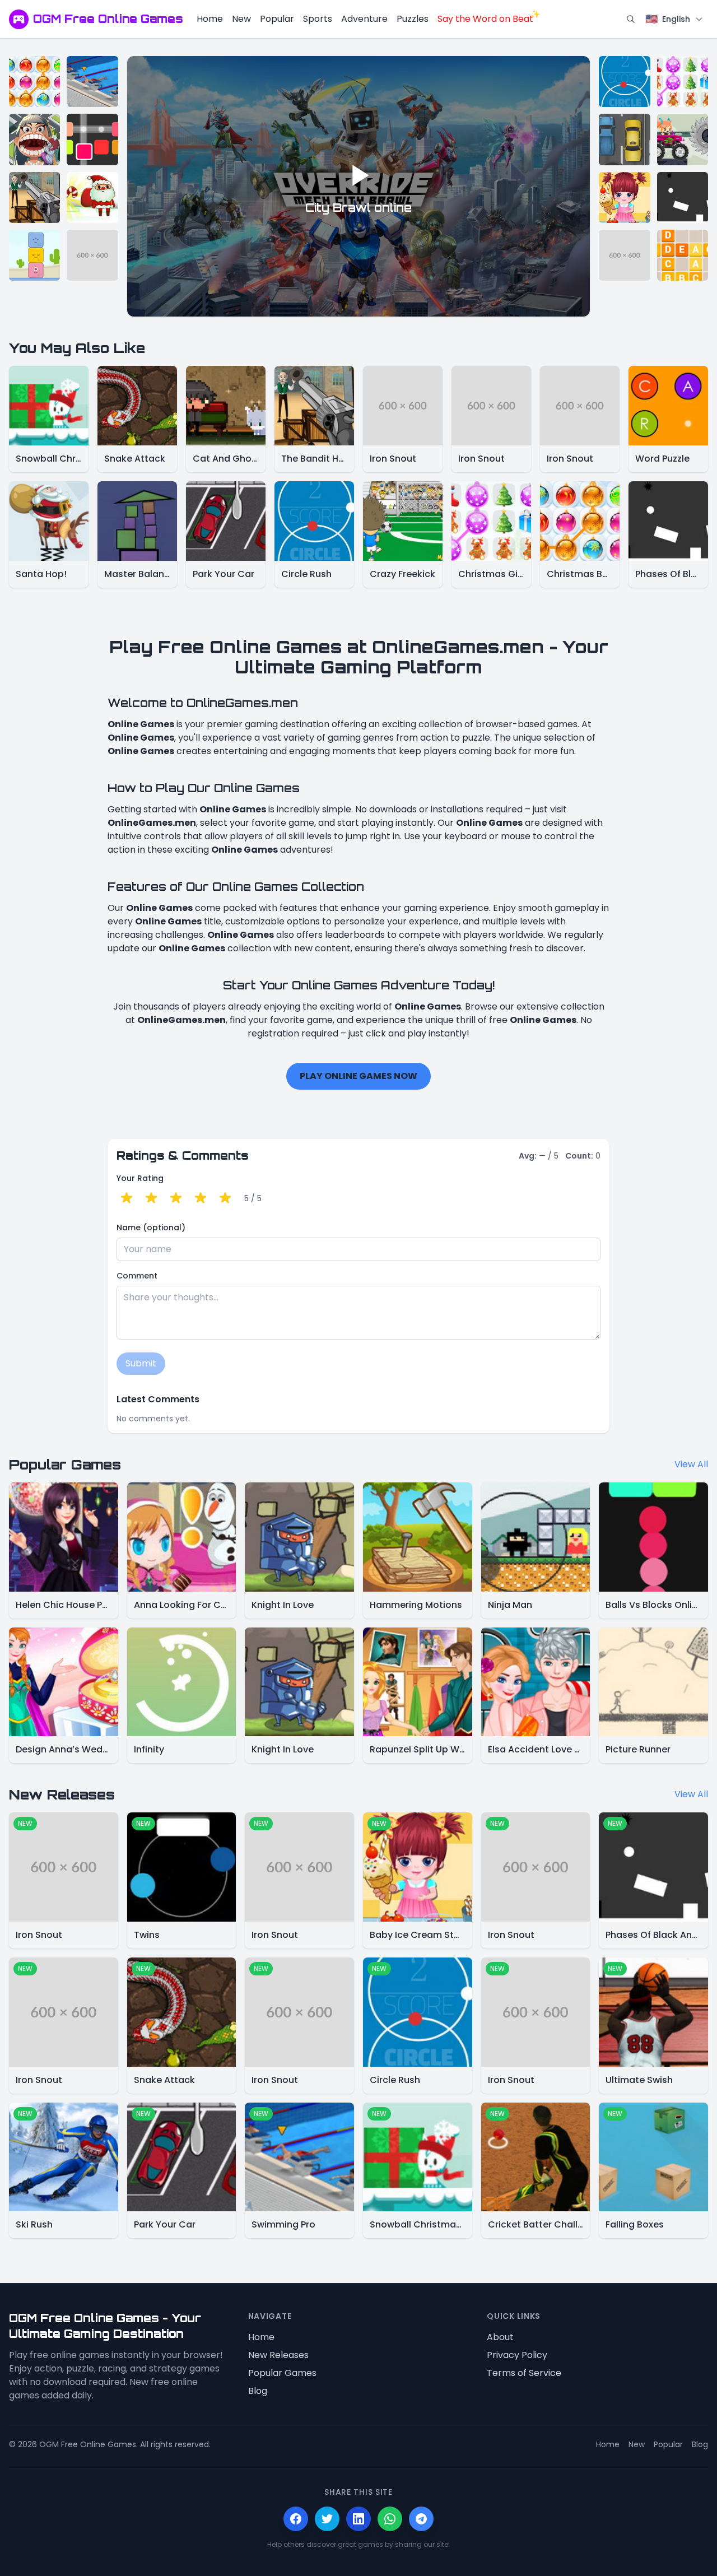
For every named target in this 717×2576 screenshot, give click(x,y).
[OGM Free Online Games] (19, 19)
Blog (258, 2391)
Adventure (364, 19)
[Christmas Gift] (92, 197)
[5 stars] (225, 1198)
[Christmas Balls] (34, 82)
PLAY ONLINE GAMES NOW (358, 1076)
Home (210, 19)
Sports (318, 19)
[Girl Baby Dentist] (34, 139)
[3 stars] (176, 1198)
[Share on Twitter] (327, 2519)
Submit (141, 1363)
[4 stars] (201, 1198)
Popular (277, 19)
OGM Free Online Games (108, 19)
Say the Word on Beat (485, 19)
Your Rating (140, 1178)
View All (691, 1464)
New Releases (278, 2355)
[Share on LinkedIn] (358, 2519)
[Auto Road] (624, 139)
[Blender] (92, 139)
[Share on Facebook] (296, 2519)
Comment (137, 1276)
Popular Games (282, 2373)
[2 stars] (151, 1198)
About (500, 2337)
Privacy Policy (517, 2355)
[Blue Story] (34, 255)
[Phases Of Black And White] (683, 197)
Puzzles (413, 19)
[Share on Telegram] (421, 2519)
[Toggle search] (631, 19)
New (241, 19)
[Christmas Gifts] (683, 82)
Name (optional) (151, 1227)
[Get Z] (683, 255)
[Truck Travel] (683, 139)
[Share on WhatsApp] (390, 2519)
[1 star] (127, 1198)
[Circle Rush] (624, 82)
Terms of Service (524, 2373)
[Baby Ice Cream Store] (624, 197)
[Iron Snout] (92, 255)
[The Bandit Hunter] (34, 197)
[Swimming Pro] (92, 82)
